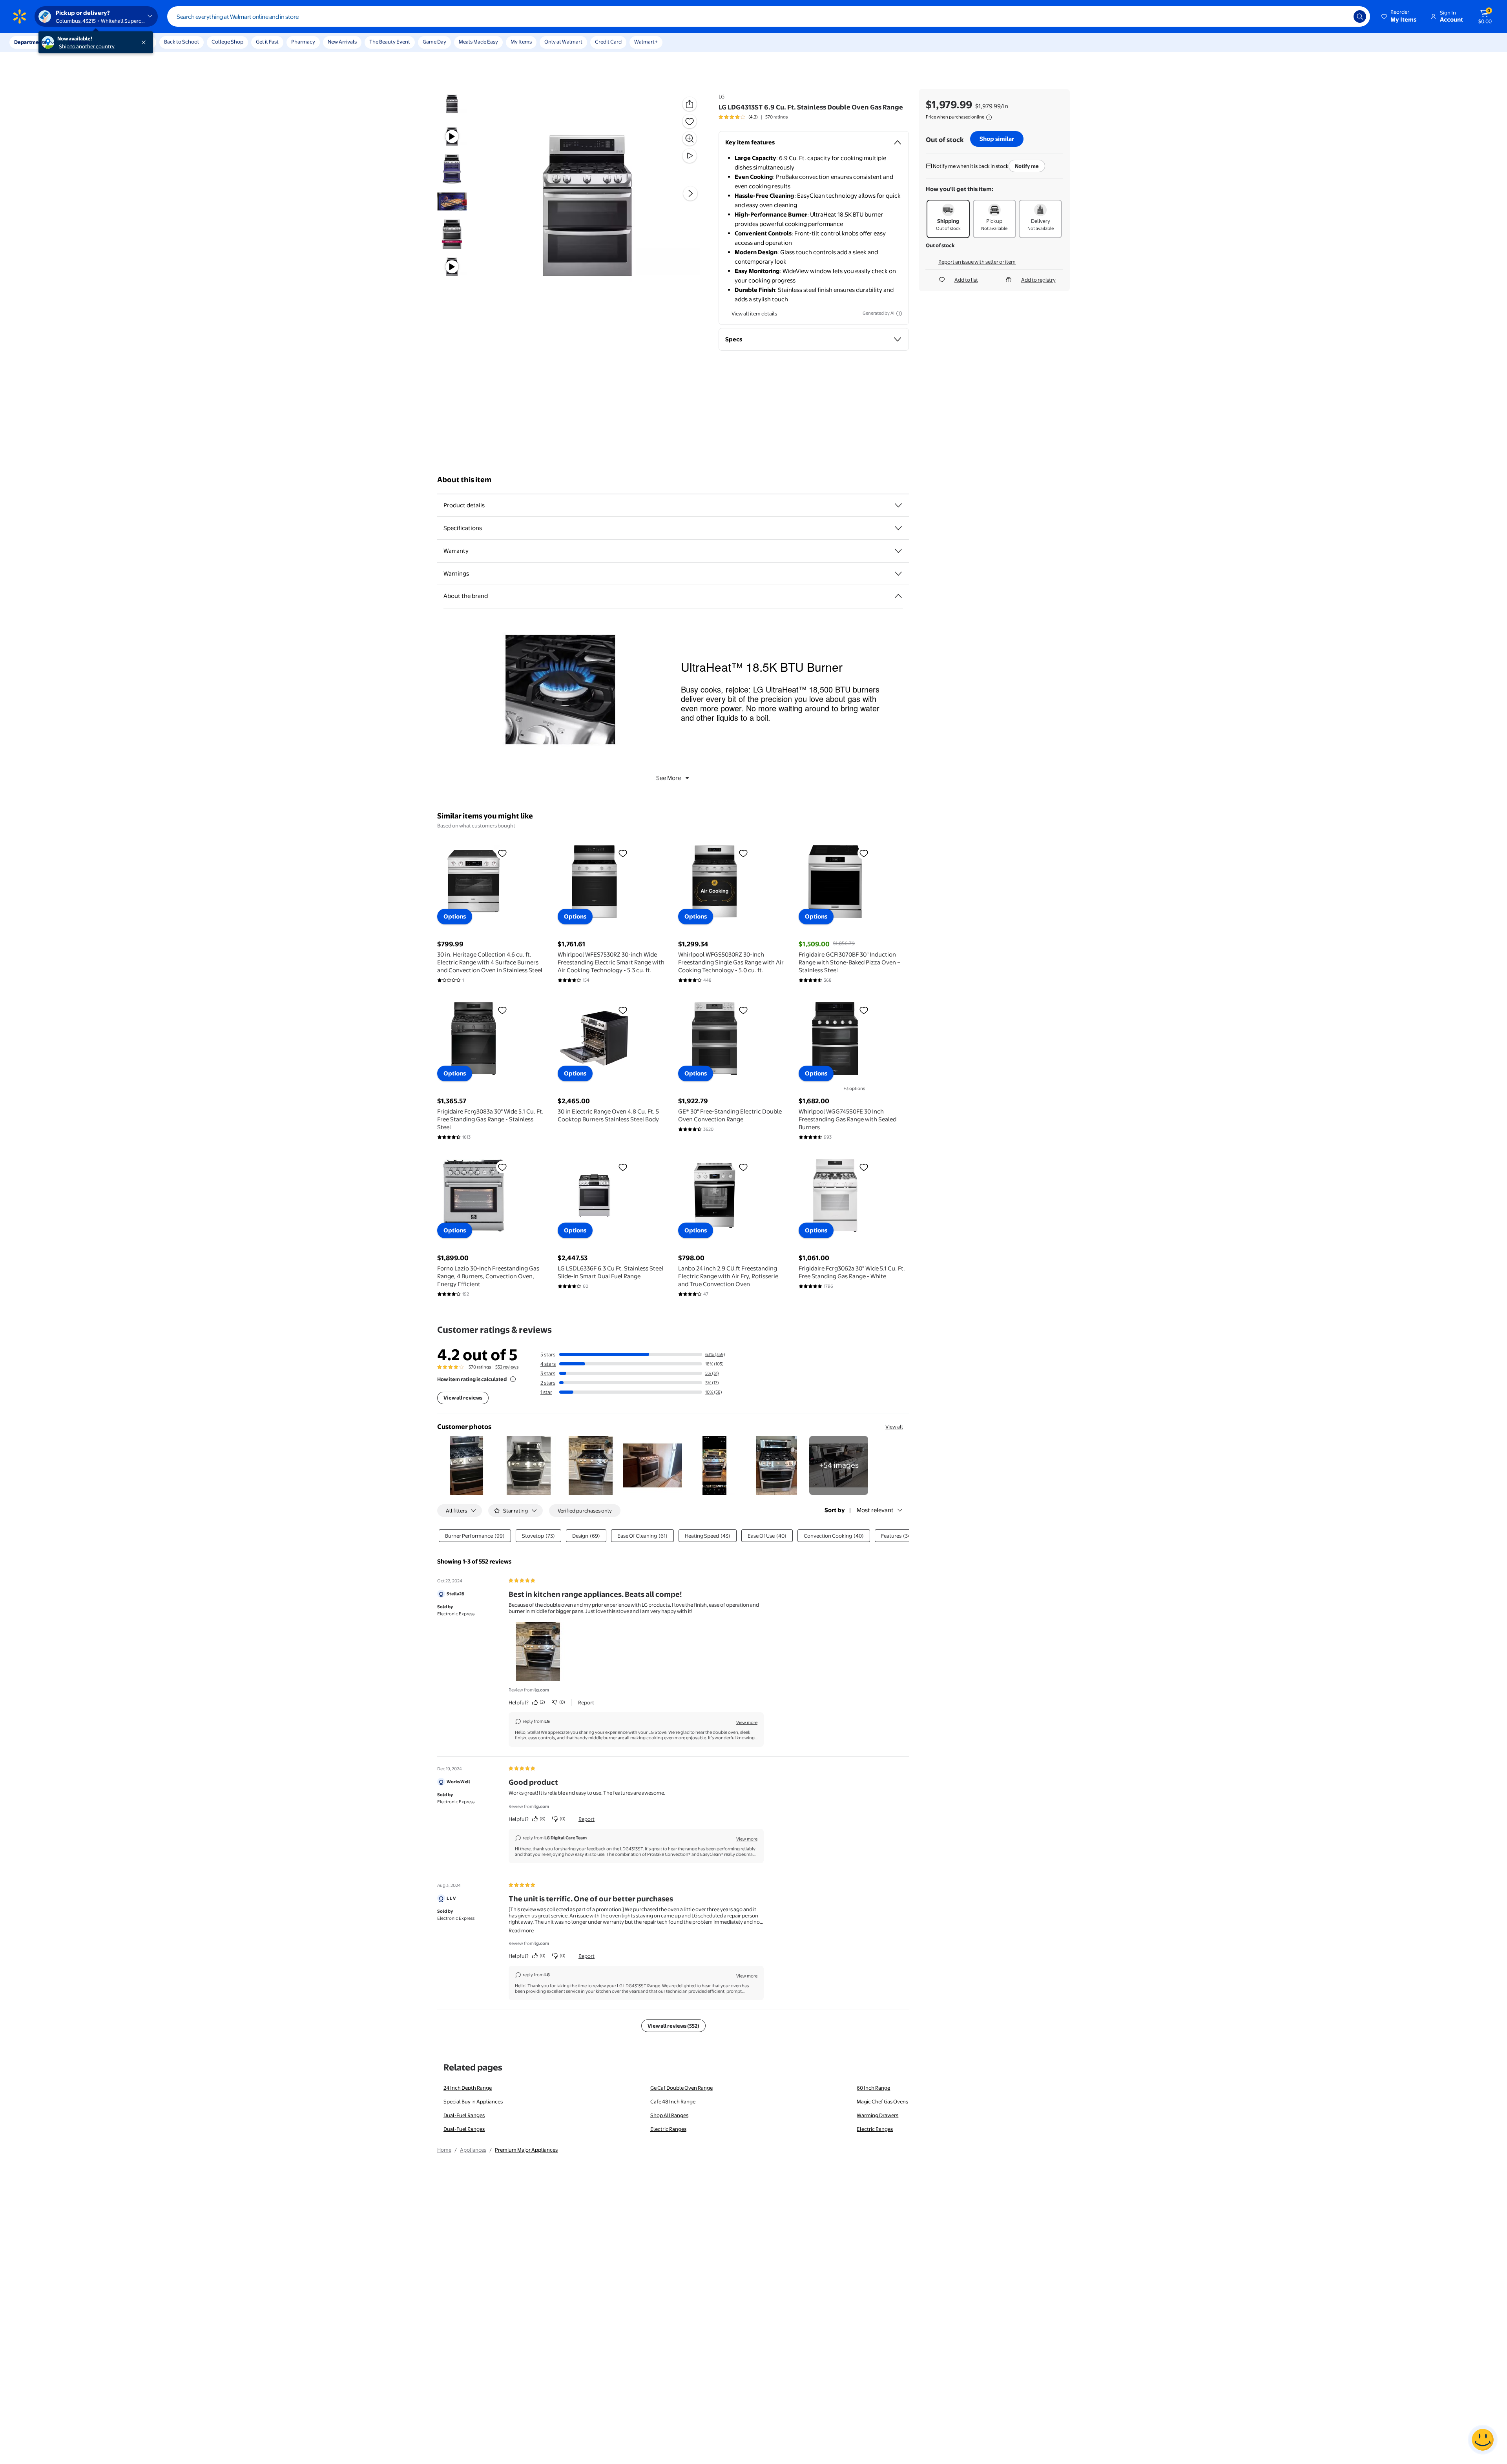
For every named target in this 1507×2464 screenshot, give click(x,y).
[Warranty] (898, 551)
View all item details (754, 313)
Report (586, 1702)
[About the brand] (898, 596)
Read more (521, 1930)
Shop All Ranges (669, 2115)
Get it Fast (267, 42)
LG (722, 97)
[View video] (690, 156)
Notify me (1027, 166)
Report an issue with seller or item (977, 262)
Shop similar (997, 139)
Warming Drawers (878, 2115)
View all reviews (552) (673, 2026)
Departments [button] (30, 42)
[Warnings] (898, 574)
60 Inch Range (873, 2088)
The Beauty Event (390, 42)
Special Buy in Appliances (473, 2101)
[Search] (1360, 16)
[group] (753, 117)
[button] (1399, 16)
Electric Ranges (668, 2129)
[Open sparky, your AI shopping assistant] (1483, 2440)
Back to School (182, 42)
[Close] (145, 42)
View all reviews (463, 1398)
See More (669, 778)
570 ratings (776, 117)
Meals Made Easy (478, 42)
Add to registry (1038, 280)
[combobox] (769, 16)
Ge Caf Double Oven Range (681, 2088)
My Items (521, 42)
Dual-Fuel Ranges (464, 2115)
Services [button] (79, 42)
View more (747, 1722)
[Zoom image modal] (690, 139)
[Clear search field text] (1342, 16)
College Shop (227, 42)
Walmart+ (646, 42)
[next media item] (690, 193)
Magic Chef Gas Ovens (882, 2101)
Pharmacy (303, 42)
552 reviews (507, 1367)
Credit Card (608, 42)
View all (894, 1427)
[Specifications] (898, 528)
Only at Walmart (563, 42)
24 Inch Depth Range (468, 2088)
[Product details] (898, 505)
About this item (464, 480)
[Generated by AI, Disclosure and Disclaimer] (899, 313)
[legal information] (989, 117)
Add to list (966, 280)
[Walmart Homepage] (20, 16)
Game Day (434, 42)
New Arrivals (342, 42)
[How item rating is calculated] (513, 1379)
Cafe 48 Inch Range (673, 2101)
